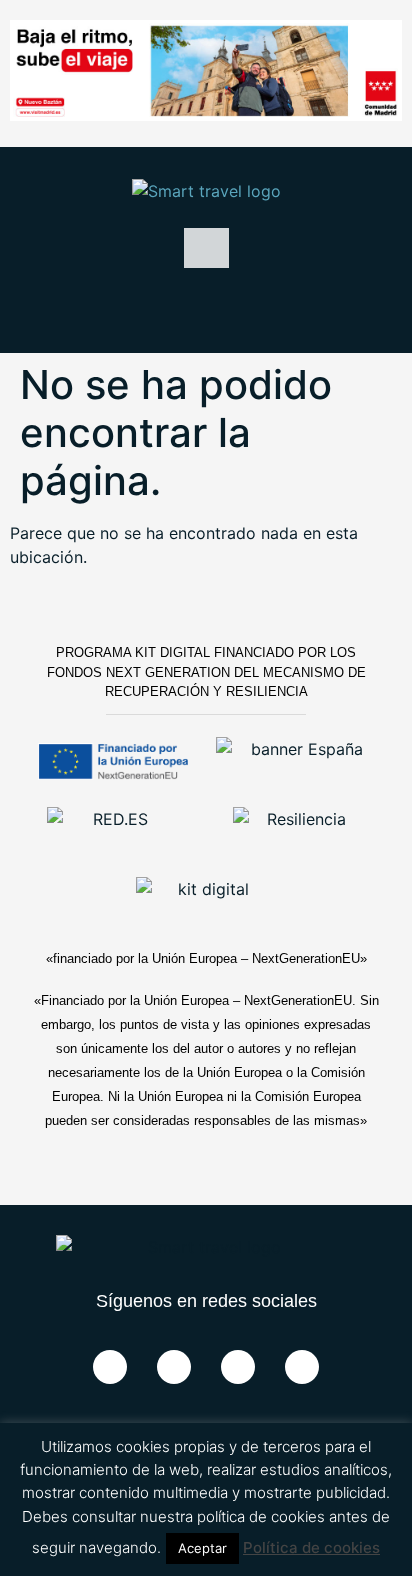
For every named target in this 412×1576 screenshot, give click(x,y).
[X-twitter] (174, 1367)
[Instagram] (302, 1367)
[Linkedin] (238, 1367)
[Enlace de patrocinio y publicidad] (206, 73)
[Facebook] (110, 1367)
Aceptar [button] (202, 1548)
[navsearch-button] (206, 308)
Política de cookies (311, 1547)
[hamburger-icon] (206, 248)
